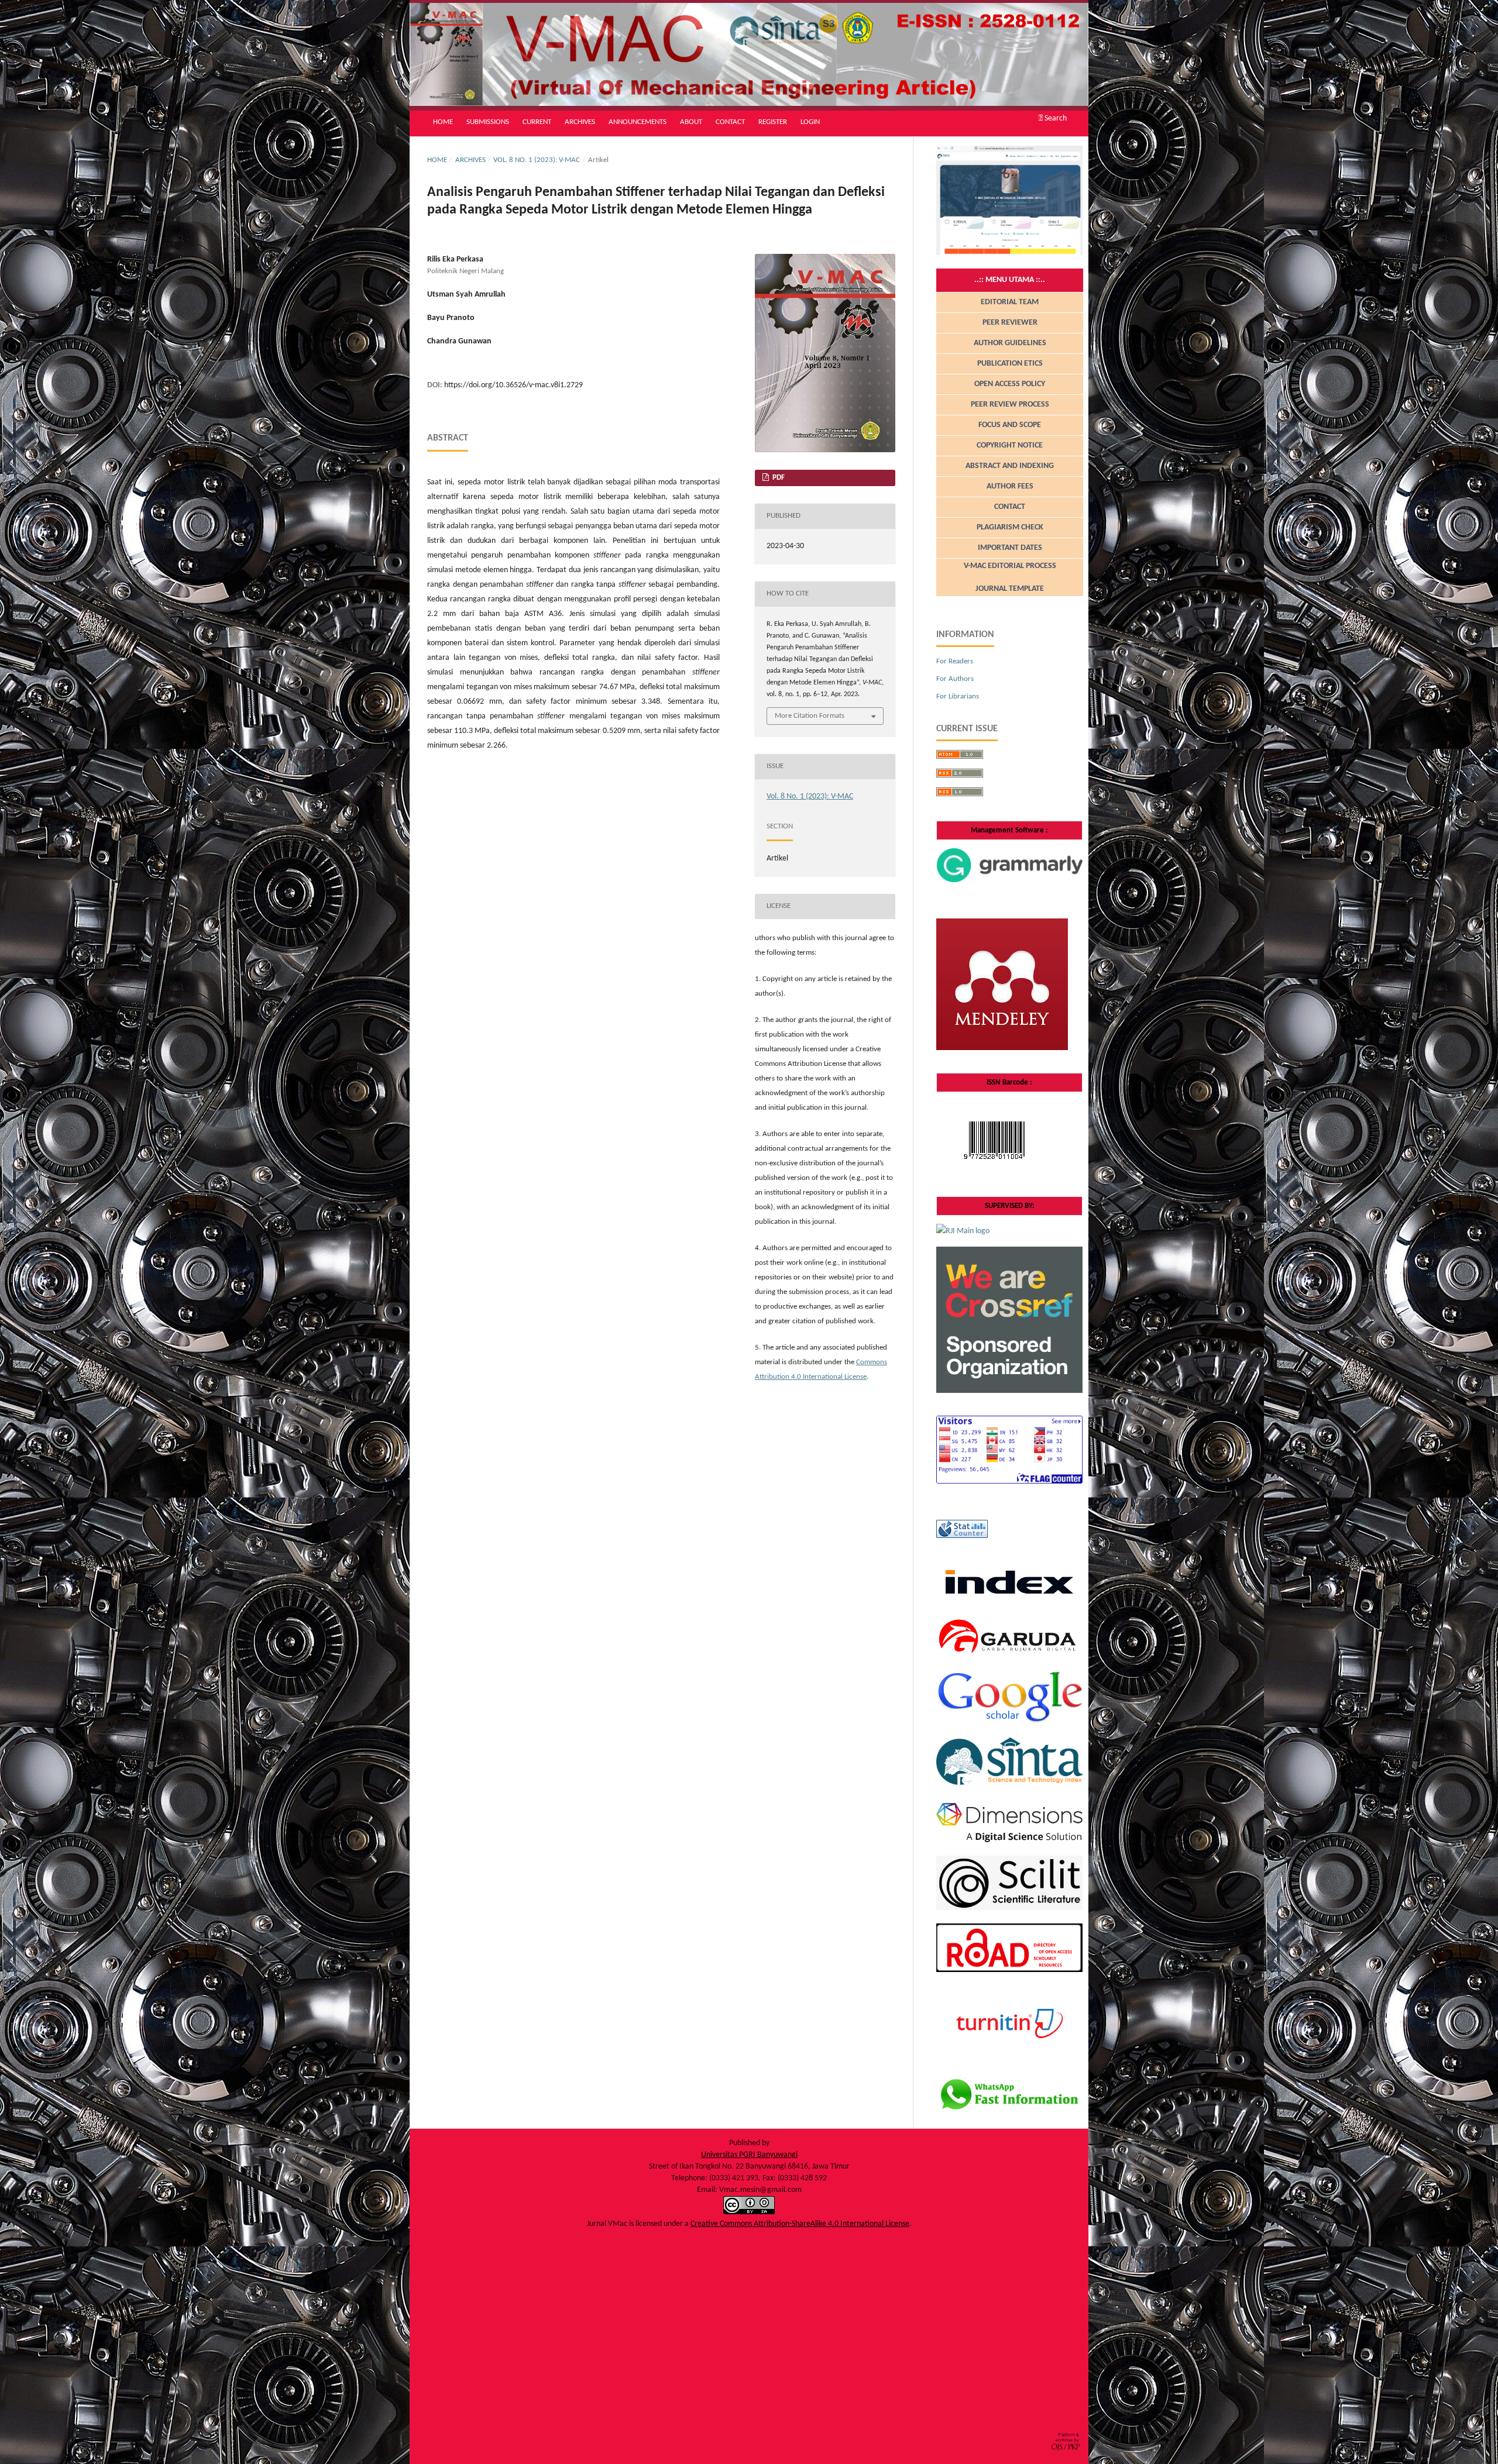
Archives (580, 122)
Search (1055, 118)
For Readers (955, 661)
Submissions (488, 122)
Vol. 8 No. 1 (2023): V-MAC (537, 160)
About (691, 122)
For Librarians (958, 696)
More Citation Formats (810, 716)
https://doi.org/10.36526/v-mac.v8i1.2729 (513, 385)
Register (773, 122)
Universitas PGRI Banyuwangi (749, 2155)
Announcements (638, 122)
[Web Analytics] (962, 1536)
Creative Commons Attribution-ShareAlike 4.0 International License (800, 2224)
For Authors (955, 679)
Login (810, 122)
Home (443, 122)
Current (537, 122)
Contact (730, 122)
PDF (778, 478)
